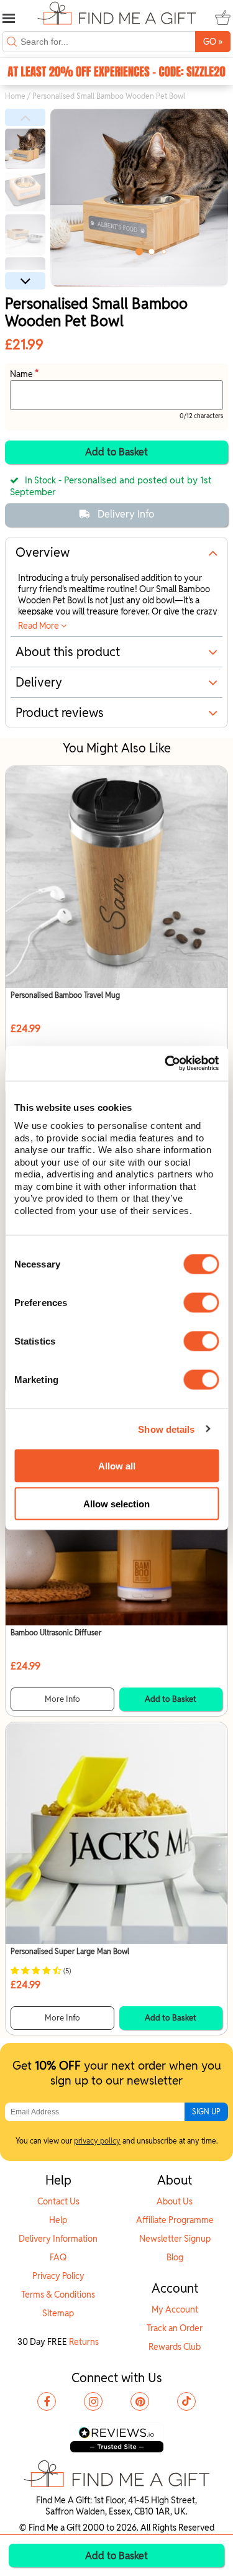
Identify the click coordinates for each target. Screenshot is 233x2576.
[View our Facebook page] (47, 2401)
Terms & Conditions (58, 2295)
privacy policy (97, 2141)
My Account (175, 2309)
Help (58, 2220)
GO (213, 41)
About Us (175, 2201)
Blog (175, 2257)
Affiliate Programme (175, 2220)
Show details (166, 1429)
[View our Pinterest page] (140, 2401)
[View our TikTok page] (186, 2401)
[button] (25, 117)
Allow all (117, 1465)
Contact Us (58, 2201)
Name (22, 374)
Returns (84, 2342)
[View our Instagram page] (93, 2401)
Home (15, 96)
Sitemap (58, 2313)
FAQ (58, 2257)
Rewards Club (175, 2347)
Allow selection (116, 1503)
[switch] (201, 1303)
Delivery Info (126, 514)
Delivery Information (58, 2239)
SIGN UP (206, 2112)
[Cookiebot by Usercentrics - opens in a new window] (166, 1064)
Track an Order (175, 2328)
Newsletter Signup (175, 2239)
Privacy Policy (58, 2276)
